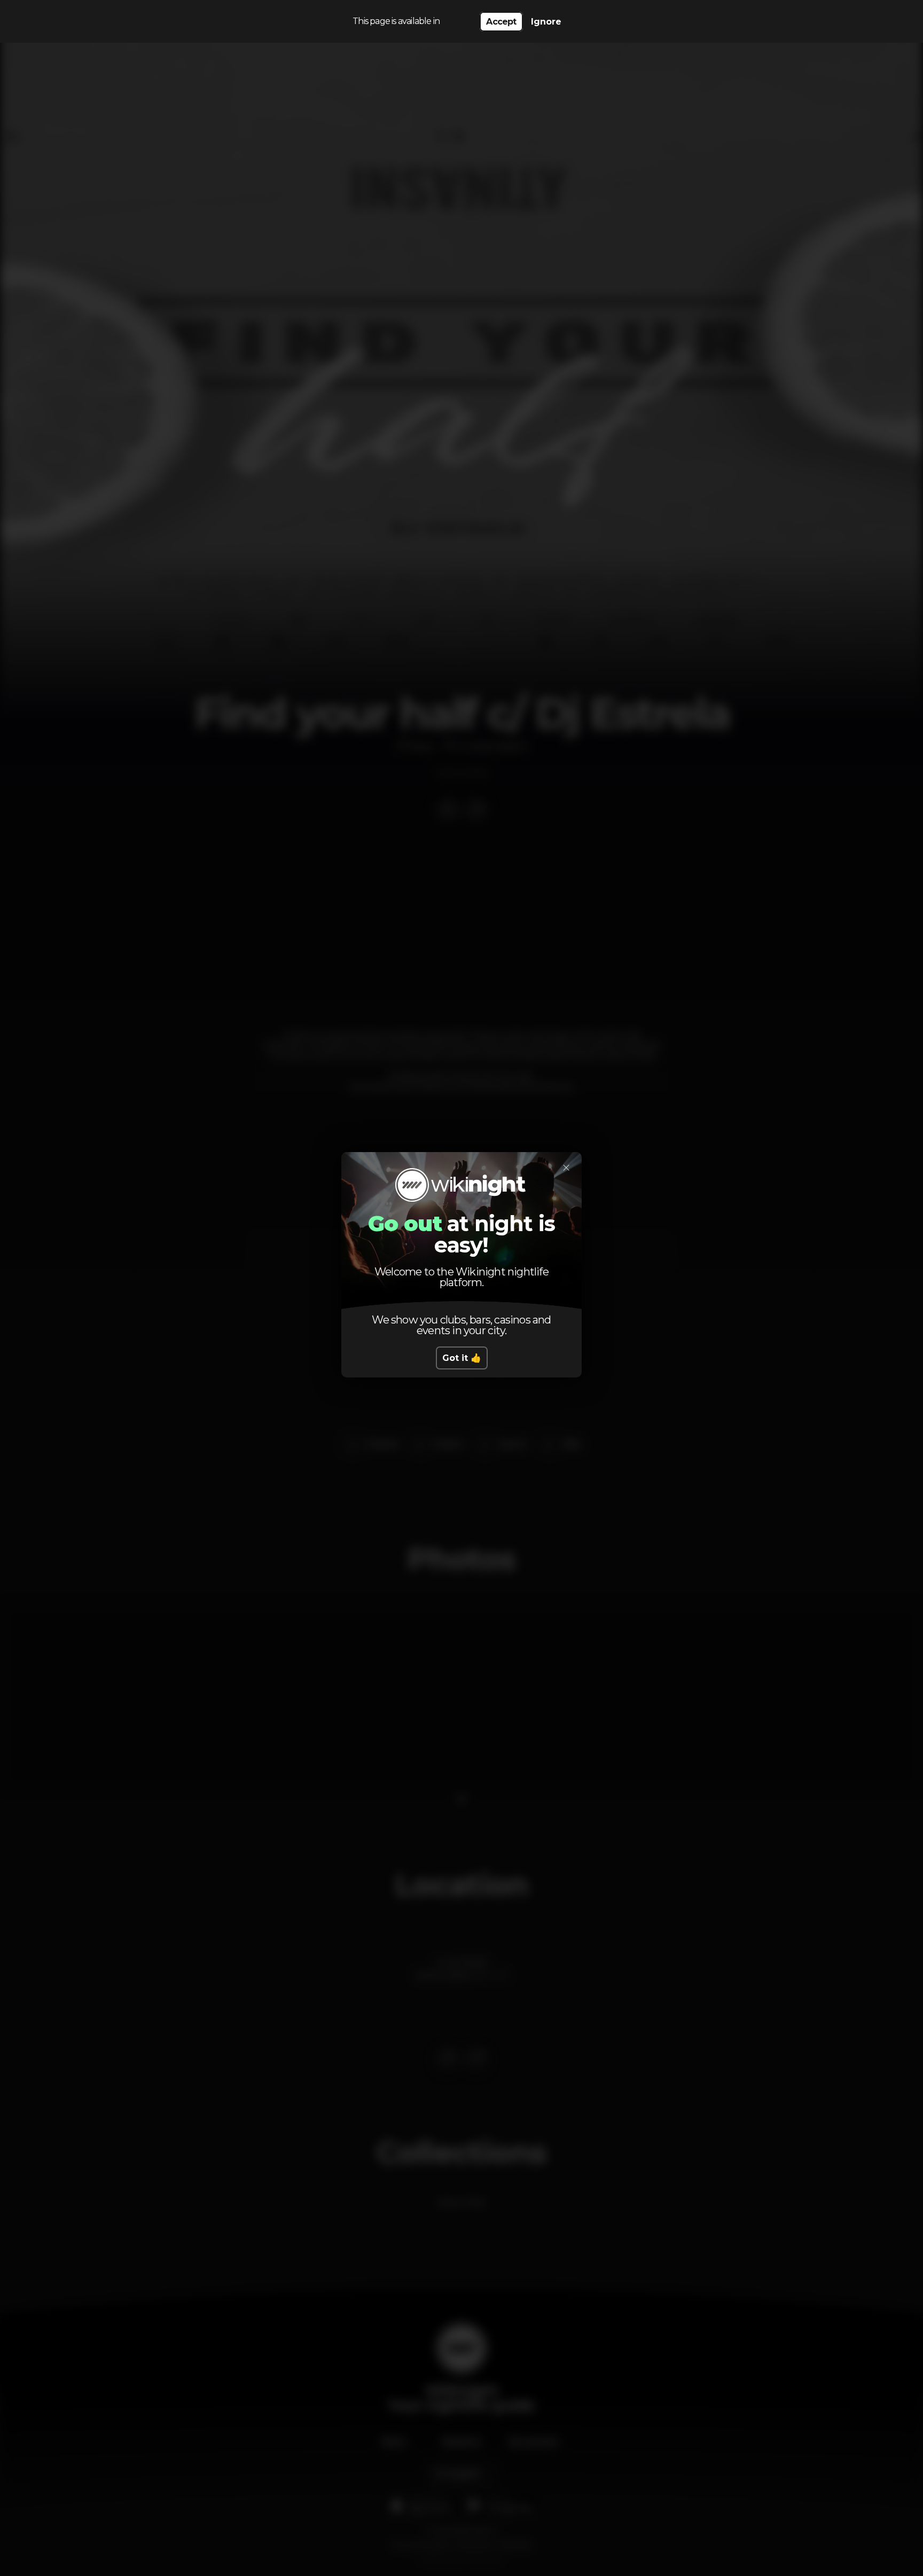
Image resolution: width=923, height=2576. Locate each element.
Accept (501, 22)
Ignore (546, 22)
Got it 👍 (462, 1358)
